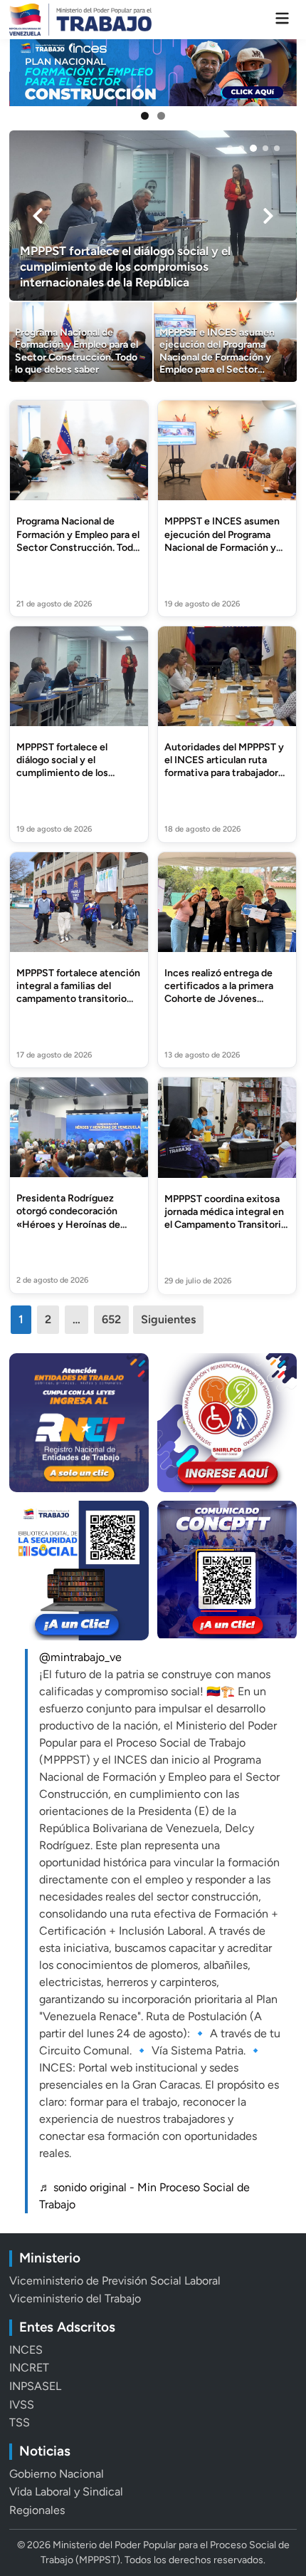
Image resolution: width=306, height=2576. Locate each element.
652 (111, 1319)
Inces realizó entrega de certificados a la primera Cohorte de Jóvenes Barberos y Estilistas (219, 993)
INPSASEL (35, 2386)
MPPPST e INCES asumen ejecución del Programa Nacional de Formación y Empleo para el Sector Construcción (222, 547)
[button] (230, 148)
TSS (20, 2422)
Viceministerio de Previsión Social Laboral (115, 2281)
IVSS (22, 2405)
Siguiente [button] (280, 73)
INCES (26, 2350)
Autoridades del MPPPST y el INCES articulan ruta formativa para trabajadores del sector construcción (227, 767)
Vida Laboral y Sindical (66, 2492)
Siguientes (168, 1319)
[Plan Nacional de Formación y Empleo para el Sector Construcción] (153, 73)
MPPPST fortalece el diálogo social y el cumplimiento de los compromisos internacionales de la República (63, 780)
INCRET (29, 2368)
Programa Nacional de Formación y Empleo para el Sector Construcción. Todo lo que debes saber (78, 541)
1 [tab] (145, 116)
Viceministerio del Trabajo (75, 2298)
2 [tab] (161, 116)
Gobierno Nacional (57, 2474)
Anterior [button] (26, 73)
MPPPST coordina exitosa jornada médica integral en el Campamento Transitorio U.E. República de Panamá (226, 1219)
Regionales (37, 2510)
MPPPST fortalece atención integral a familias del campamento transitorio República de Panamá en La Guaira (78, 999)
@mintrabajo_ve (80, 1657)
